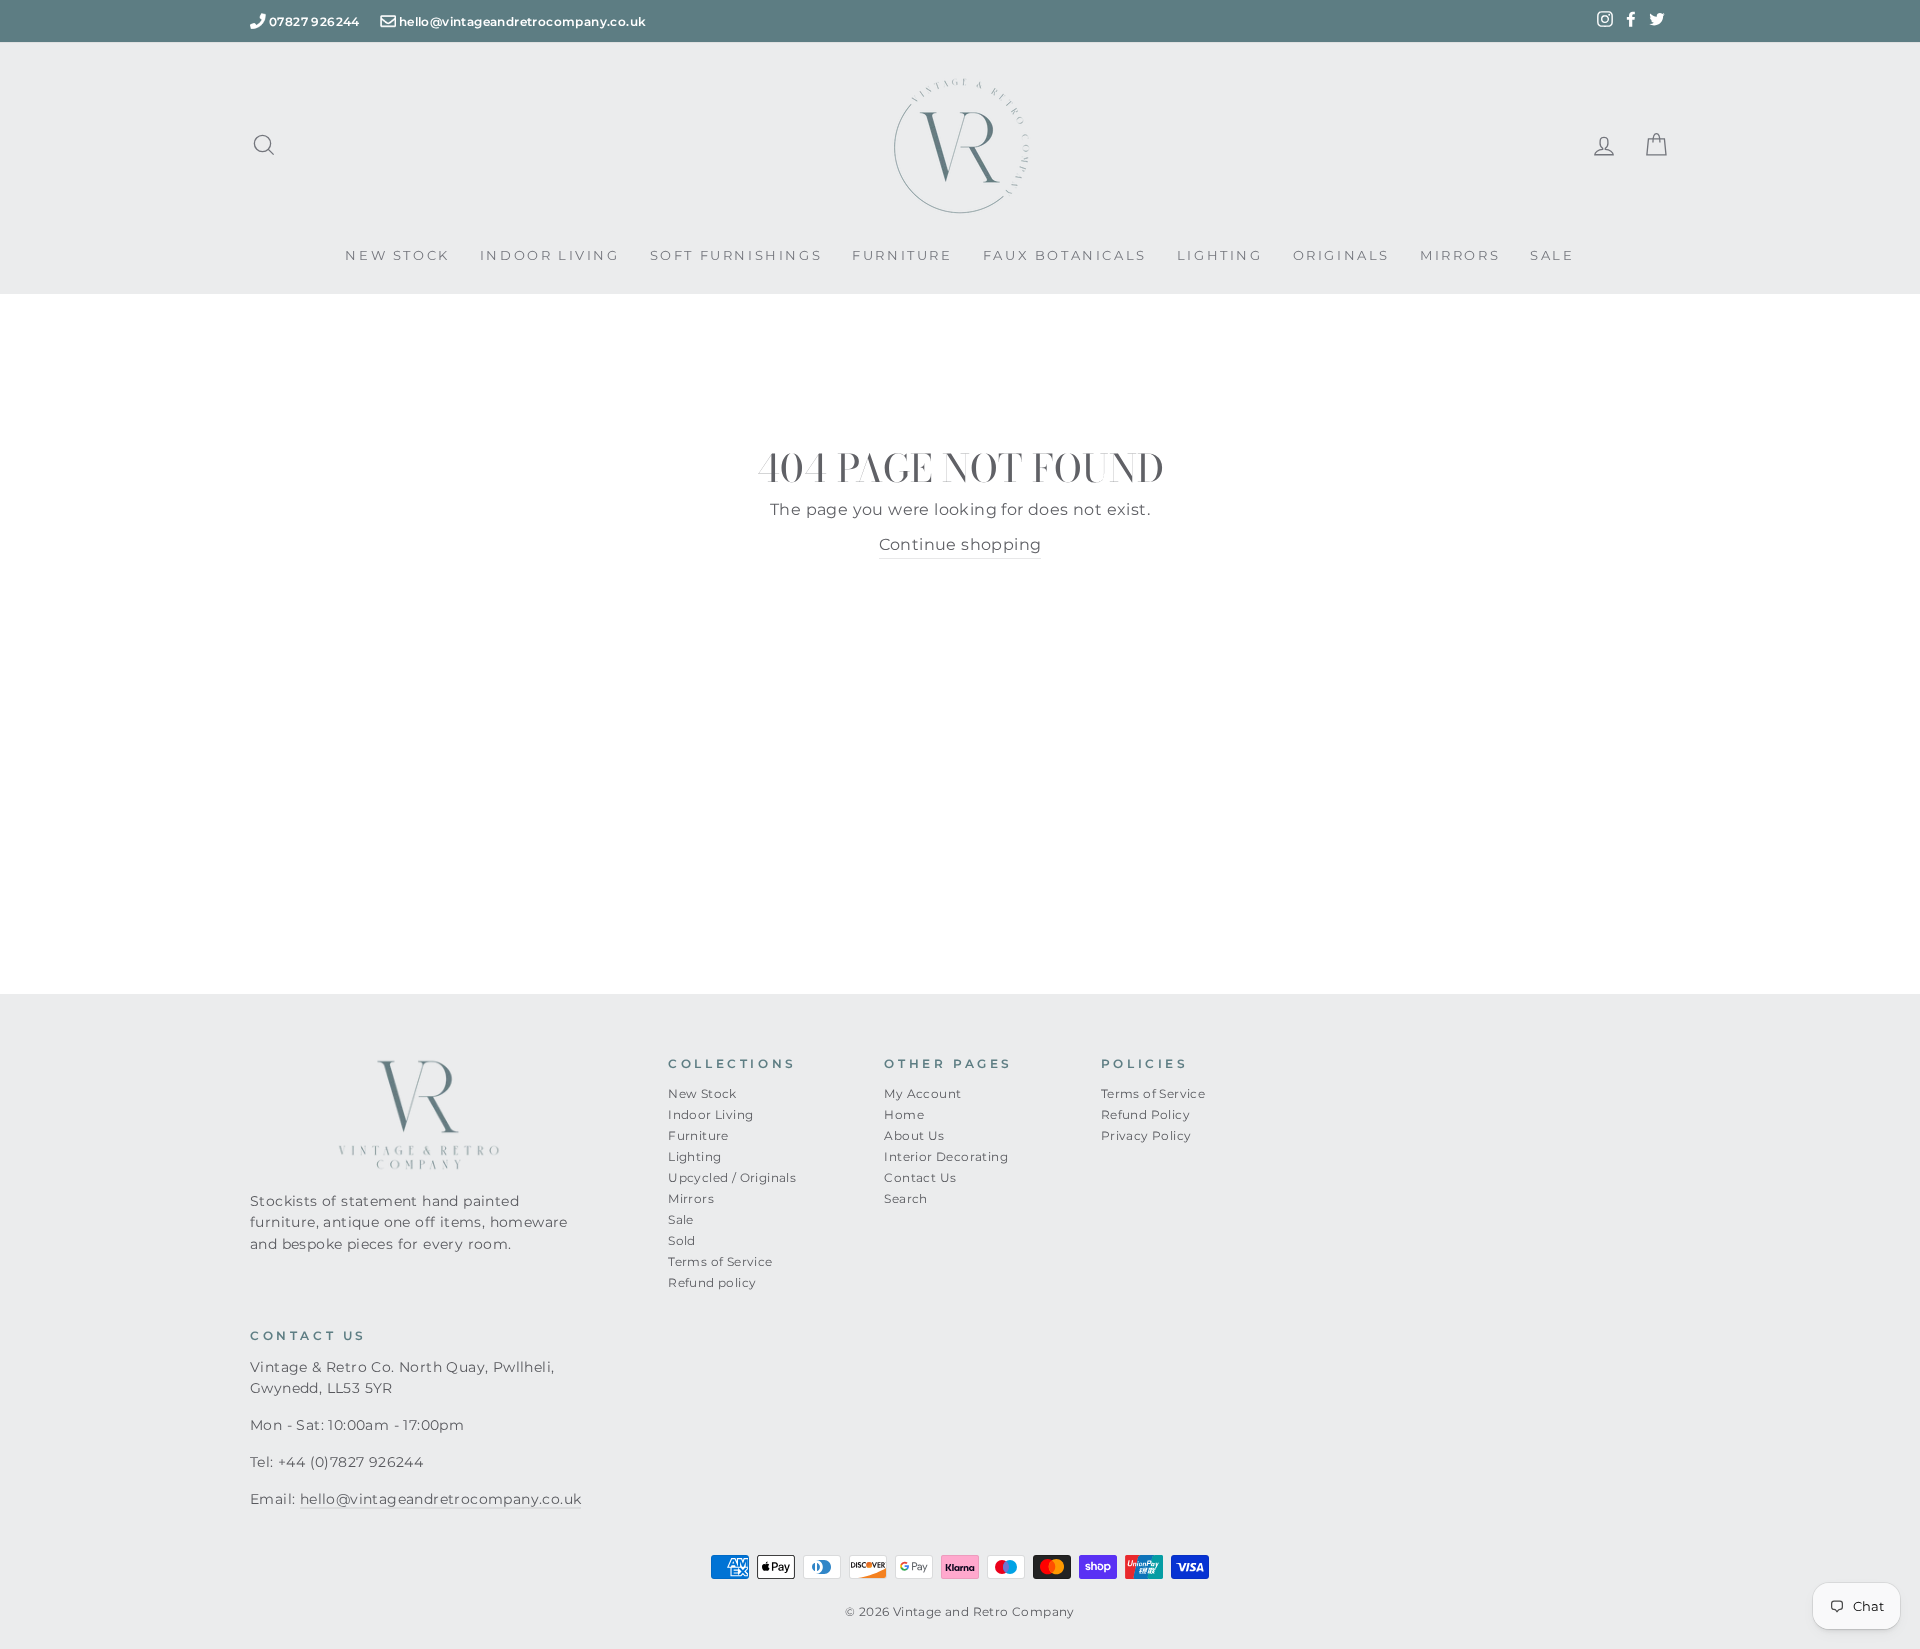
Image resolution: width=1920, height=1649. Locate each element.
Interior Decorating (946, 1156)
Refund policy (712, 1282)
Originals (1341, 255)
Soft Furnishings (736, 255)
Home (904, 1114)
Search (905, 1198)
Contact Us (920, 1177)
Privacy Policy (1146, 1135)
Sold (682, 1240)
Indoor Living (550, 255)
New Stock (397, 255)
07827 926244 (314, 21)
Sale (1552, 255)
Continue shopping (960, 544)
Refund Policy (1145, 1114)
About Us (914, 1135)
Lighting (1220, 255)
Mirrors (1460, 255)
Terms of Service (720, 1261)
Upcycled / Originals (732, 1177)
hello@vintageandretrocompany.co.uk (523, 21)
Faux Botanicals (1065, 255)
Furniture (902, 255)
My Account (922, 1093)
